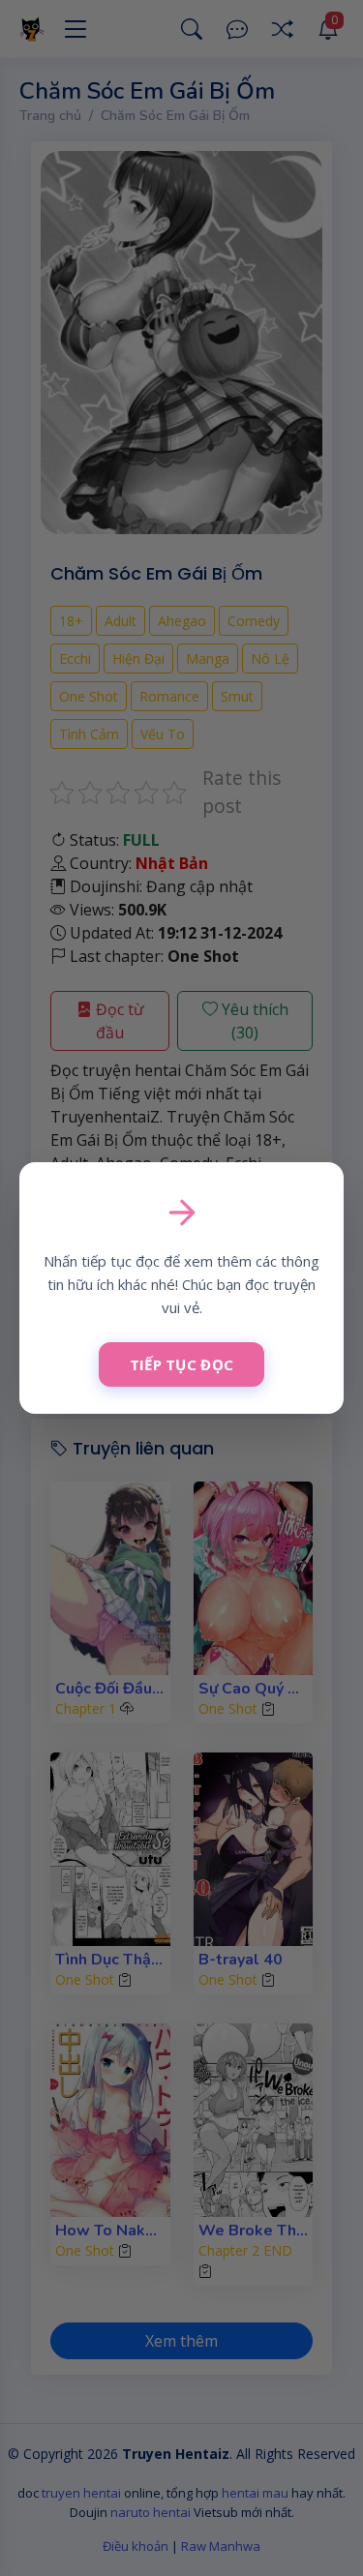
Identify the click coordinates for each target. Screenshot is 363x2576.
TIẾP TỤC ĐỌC (182, 1364)
